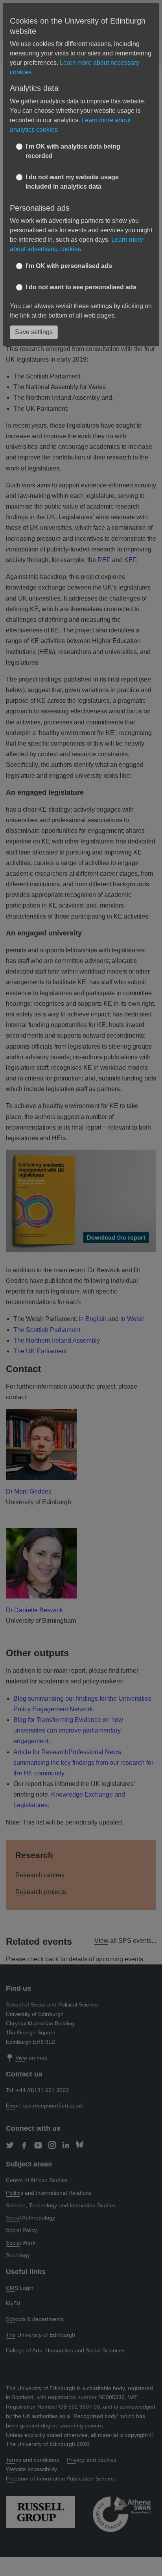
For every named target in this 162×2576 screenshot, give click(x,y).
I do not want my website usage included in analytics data (72, 182)
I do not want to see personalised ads (81, 287)
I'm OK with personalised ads (69, 266)
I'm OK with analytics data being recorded (73, 151)
